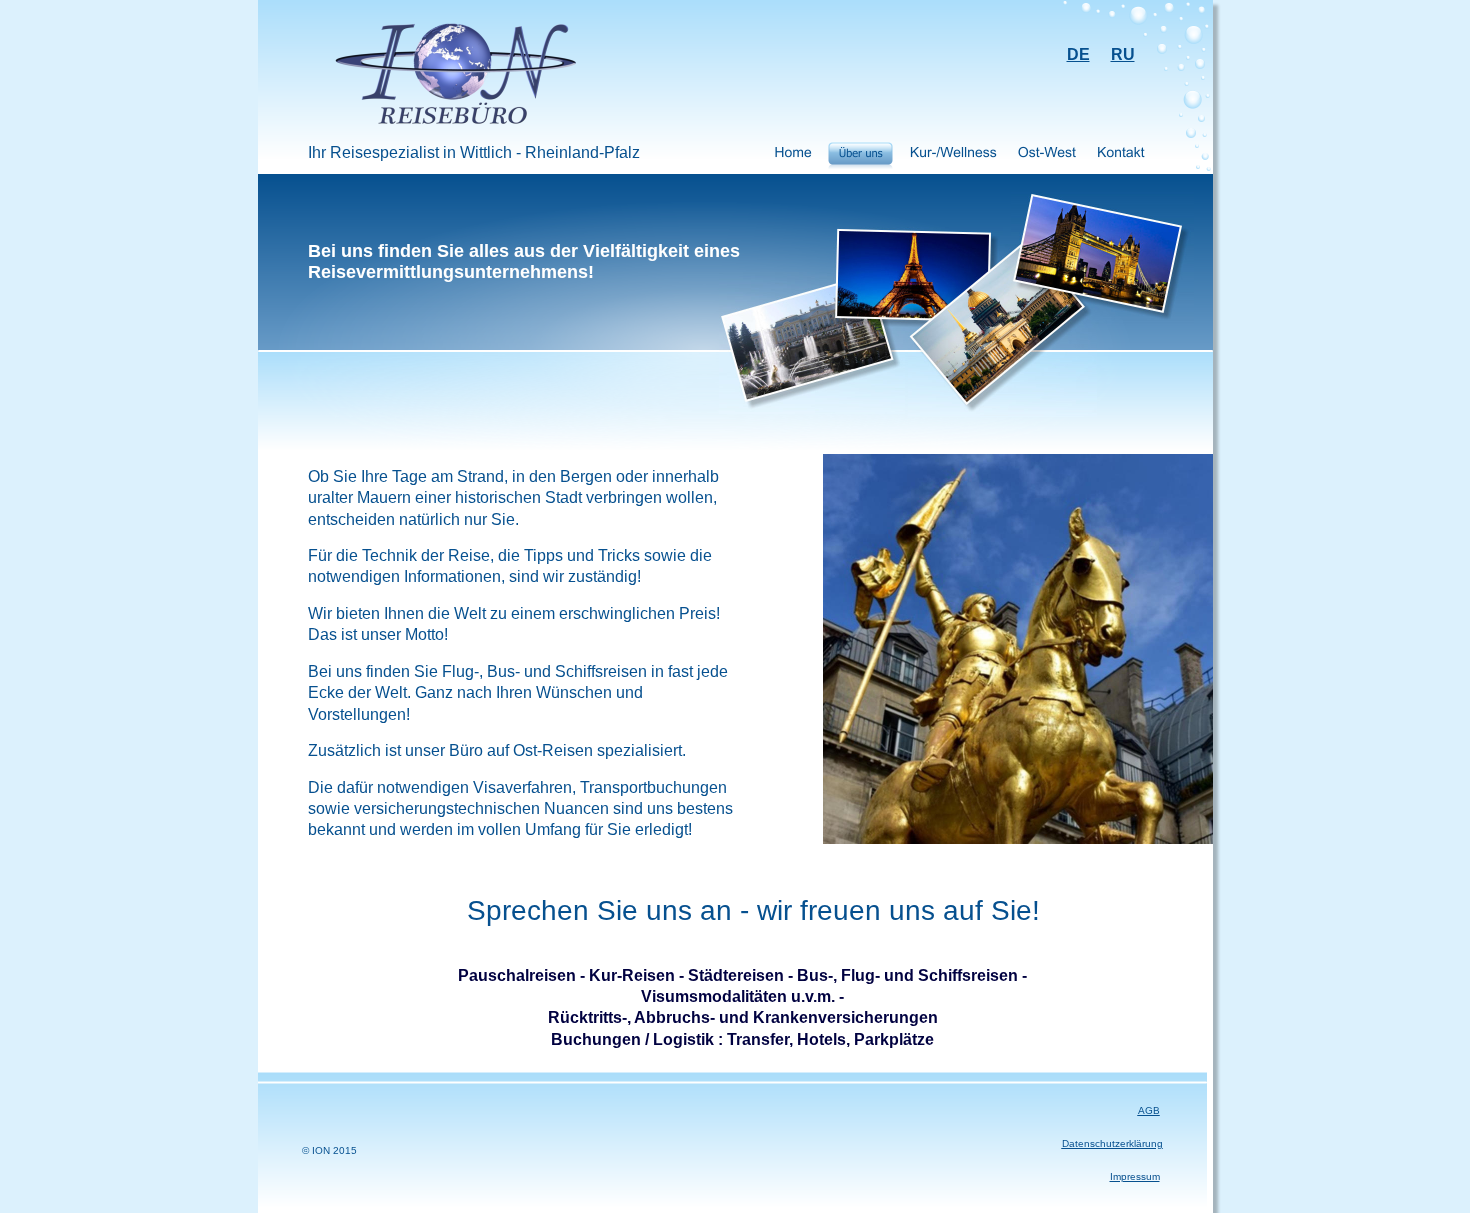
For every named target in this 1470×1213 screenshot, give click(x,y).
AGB (1149, 1110)
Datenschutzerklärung (1112, 1143)
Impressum (1135, 1176)
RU (1123, 54)
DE (1078, 54)
